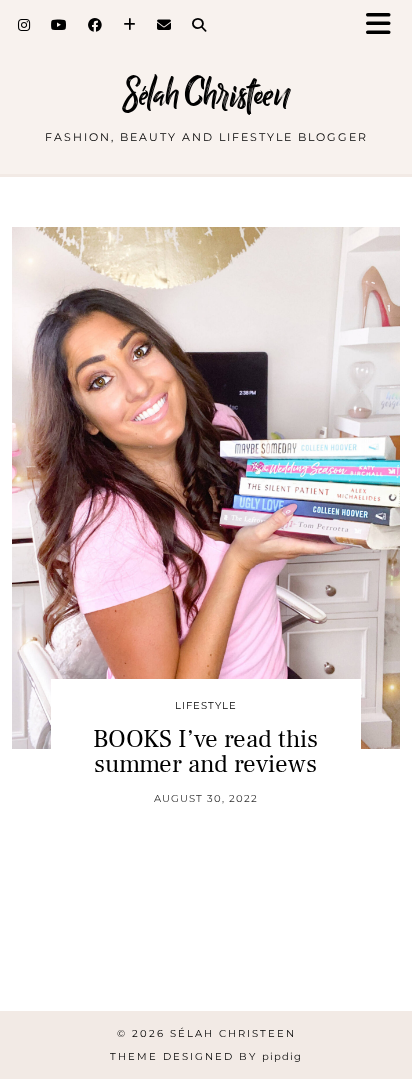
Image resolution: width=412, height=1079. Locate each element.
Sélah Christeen (206, 94)
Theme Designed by (206, 1056)
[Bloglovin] (130, 25)
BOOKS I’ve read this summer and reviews (205, 751)
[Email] (164, 25)
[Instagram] (24, 25)
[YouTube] (59, 25)
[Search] (199, 25)
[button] (385, 25)
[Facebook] (95, 25)
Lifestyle (206, 705)
